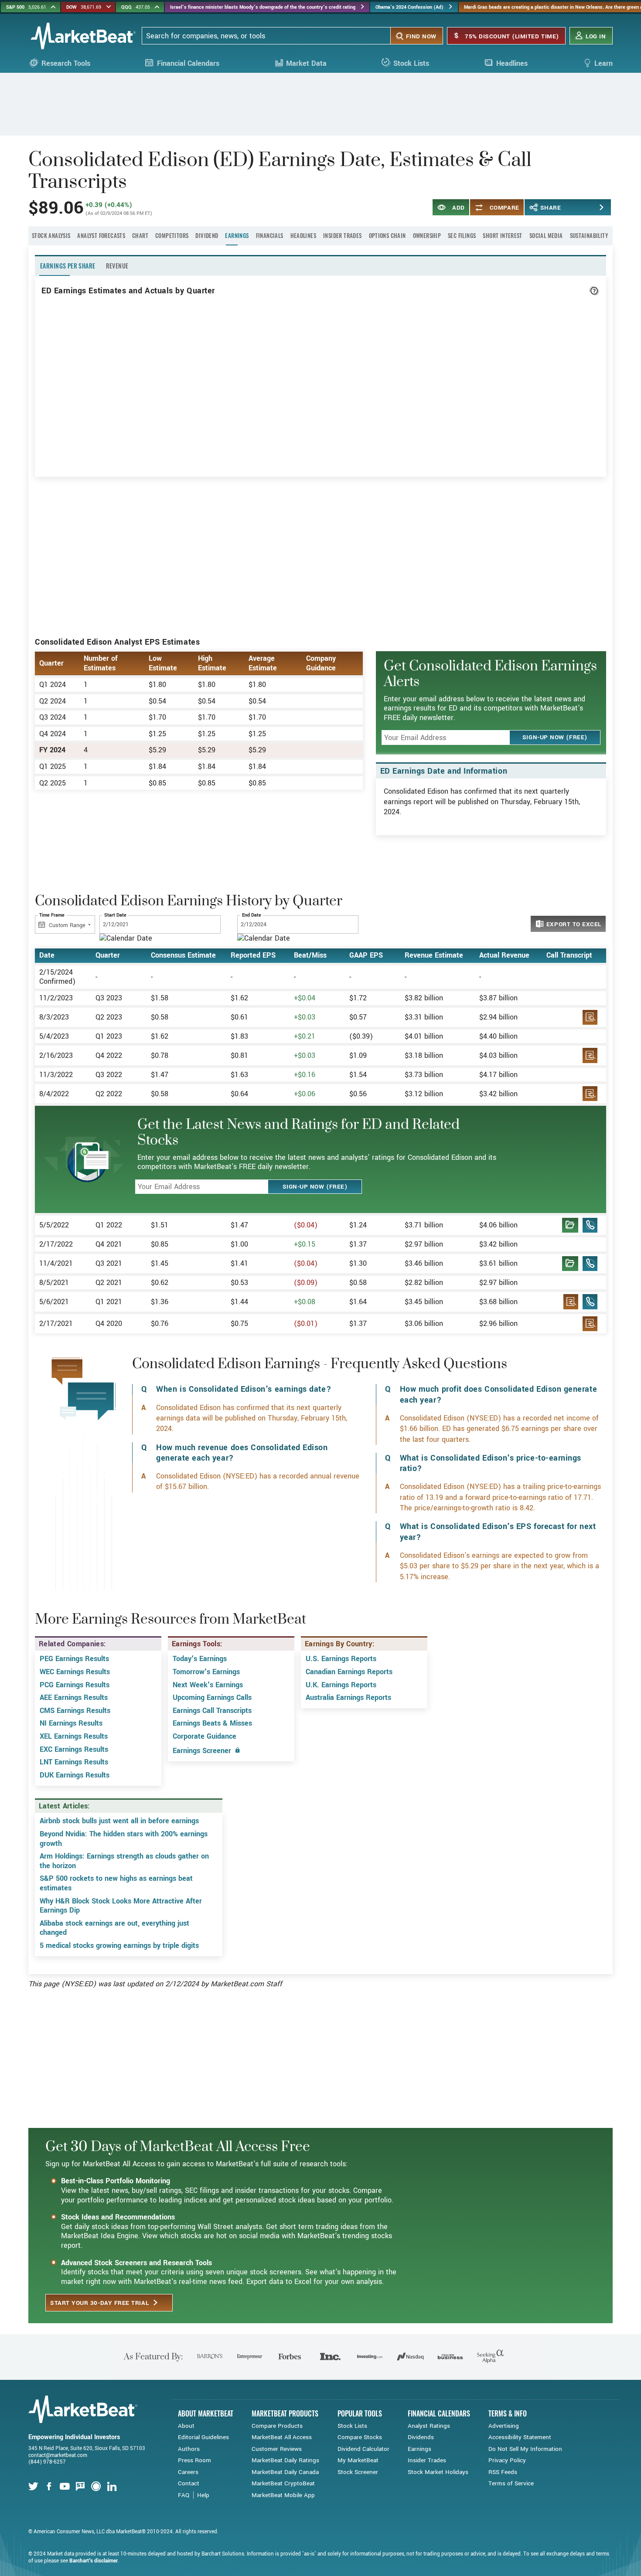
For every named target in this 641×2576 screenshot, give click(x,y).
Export (573, 924)
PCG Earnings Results (75, 1685)
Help (203, 2495)
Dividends (421, 2437)
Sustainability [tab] (589, 235)
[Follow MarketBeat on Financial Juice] (97, 2487)
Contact (189, 2483)
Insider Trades (427, 2460)
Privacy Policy (507, 2460)
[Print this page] (588, 207)
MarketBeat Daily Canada (285, 2472)
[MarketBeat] (83, 36)
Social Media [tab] (546, 235)
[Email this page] (602, 207)
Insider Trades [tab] (342, 235)
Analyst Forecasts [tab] (101, 235)
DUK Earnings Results (75, 1775)
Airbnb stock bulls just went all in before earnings (119, 1821)
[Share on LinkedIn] (561, 207)
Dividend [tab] (207, 235)
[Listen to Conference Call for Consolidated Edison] (590, 1228)
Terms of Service (511, 2483)
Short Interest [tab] (502, 235)
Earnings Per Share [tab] (68, 266)
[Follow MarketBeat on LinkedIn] (113, 2487)
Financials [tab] (270, 235)
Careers (188, 2472)
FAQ (184, 2495)
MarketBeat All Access (282, 2437)
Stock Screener (358, 2472)
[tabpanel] (320, 1110)
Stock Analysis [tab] (51, 235)
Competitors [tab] (172, 235)
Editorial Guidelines (203, 2437)
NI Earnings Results (71, 1723)
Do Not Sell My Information (525, 2449)
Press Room (194, 2460)
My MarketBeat (358, 2460)
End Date (252, 916)
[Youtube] (66, 2487)
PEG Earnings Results (74, 1659)
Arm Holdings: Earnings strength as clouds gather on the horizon (124, 1861)
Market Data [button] (306, 63)
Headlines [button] (512, 63)
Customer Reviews (277, 2449)
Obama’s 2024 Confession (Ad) (409, 7)
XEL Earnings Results (74, 1736)
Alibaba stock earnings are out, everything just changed (114, 1928)
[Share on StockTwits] (575, 207)
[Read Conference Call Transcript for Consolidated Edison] (570, 1228)
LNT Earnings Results (74, 1762)
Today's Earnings (200, 1659)
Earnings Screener (203, 1751)
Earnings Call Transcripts (212, 1711)
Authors (189, 2449)
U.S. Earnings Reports (341, 1659)
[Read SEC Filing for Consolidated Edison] (590, 1020)
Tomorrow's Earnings (206, 1672)
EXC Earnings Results (74, 1749)
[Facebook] (50, 2487)
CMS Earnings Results (75, 1711)
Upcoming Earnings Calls (212, 1698)
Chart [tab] (140, 235)
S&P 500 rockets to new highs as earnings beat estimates (116, 1883)
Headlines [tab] (303, 235)
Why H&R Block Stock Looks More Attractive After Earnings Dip (121, 1906)
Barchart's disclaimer (94, 2561)
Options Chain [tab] (387, 235)
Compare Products (277, 2426)
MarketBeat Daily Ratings (285, 2460)
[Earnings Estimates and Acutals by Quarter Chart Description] (594, 291)
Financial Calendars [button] (188, 63)
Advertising (504, 2426)
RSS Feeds (503, 2472)
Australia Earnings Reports (348, 1698)
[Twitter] (34, 2487)
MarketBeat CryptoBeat (283, 2483)
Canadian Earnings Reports (349, 1672)
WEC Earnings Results (75, 1672)
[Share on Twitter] (547, 207)
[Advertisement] (320, 103)
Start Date (115, 916)
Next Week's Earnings (208, 1685)
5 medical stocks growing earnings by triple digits (119, 1946)
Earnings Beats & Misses (212, 1723)
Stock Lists (352, 2426)
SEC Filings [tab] (462, 235)
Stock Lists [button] (411, 63)
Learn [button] (603, 63)
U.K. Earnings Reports (341, 1685)
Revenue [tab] (117, 266)
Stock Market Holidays (438, 2472)
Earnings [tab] (237, 235)
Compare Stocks (360, 2437)
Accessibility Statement (520, 2437)
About (186, 2426)
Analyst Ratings (429, 2426)
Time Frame (52, 916)
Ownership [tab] (427, 235)
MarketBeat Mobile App (283, 2495)
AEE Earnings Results (74, 1698)
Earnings (419, 2449)
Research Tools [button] (66, 63)
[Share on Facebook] (533, 207)
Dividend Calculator (363, 2449)
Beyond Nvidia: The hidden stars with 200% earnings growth (124, 1839)
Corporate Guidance (205, 1736)
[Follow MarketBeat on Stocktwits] (82, 2487)
